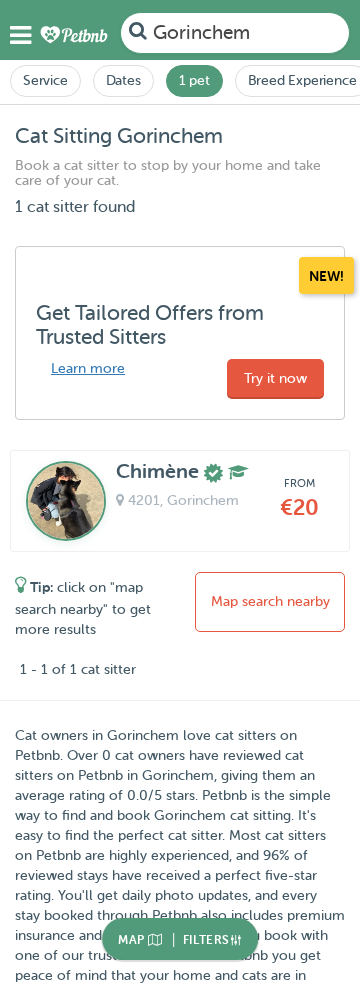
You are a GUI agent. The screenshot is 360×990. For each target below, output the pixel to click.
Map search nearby (270, 601)
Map (133, 940)
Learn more (88, 368)
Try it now (275, 378)
